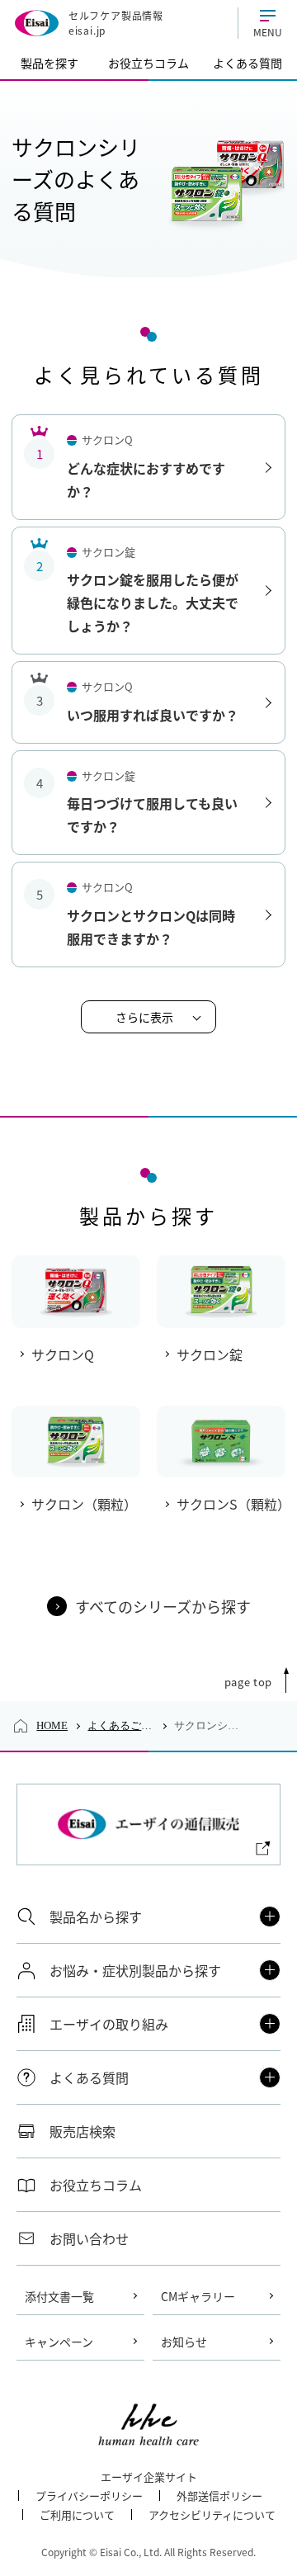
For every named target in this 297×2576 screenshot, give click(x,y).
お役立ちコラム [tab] (148, 63)
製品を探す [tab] (49, 63)
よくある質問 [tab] (247, 63)
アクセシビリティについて (212, 2515)
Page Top (248, 1682)
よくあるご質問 (121, 1725)
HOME (52, 1725)
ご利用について (77, 2515)
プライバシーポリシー (89, 2496)
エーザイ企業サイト (149, 2477)
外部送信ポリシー (219, 2496)
